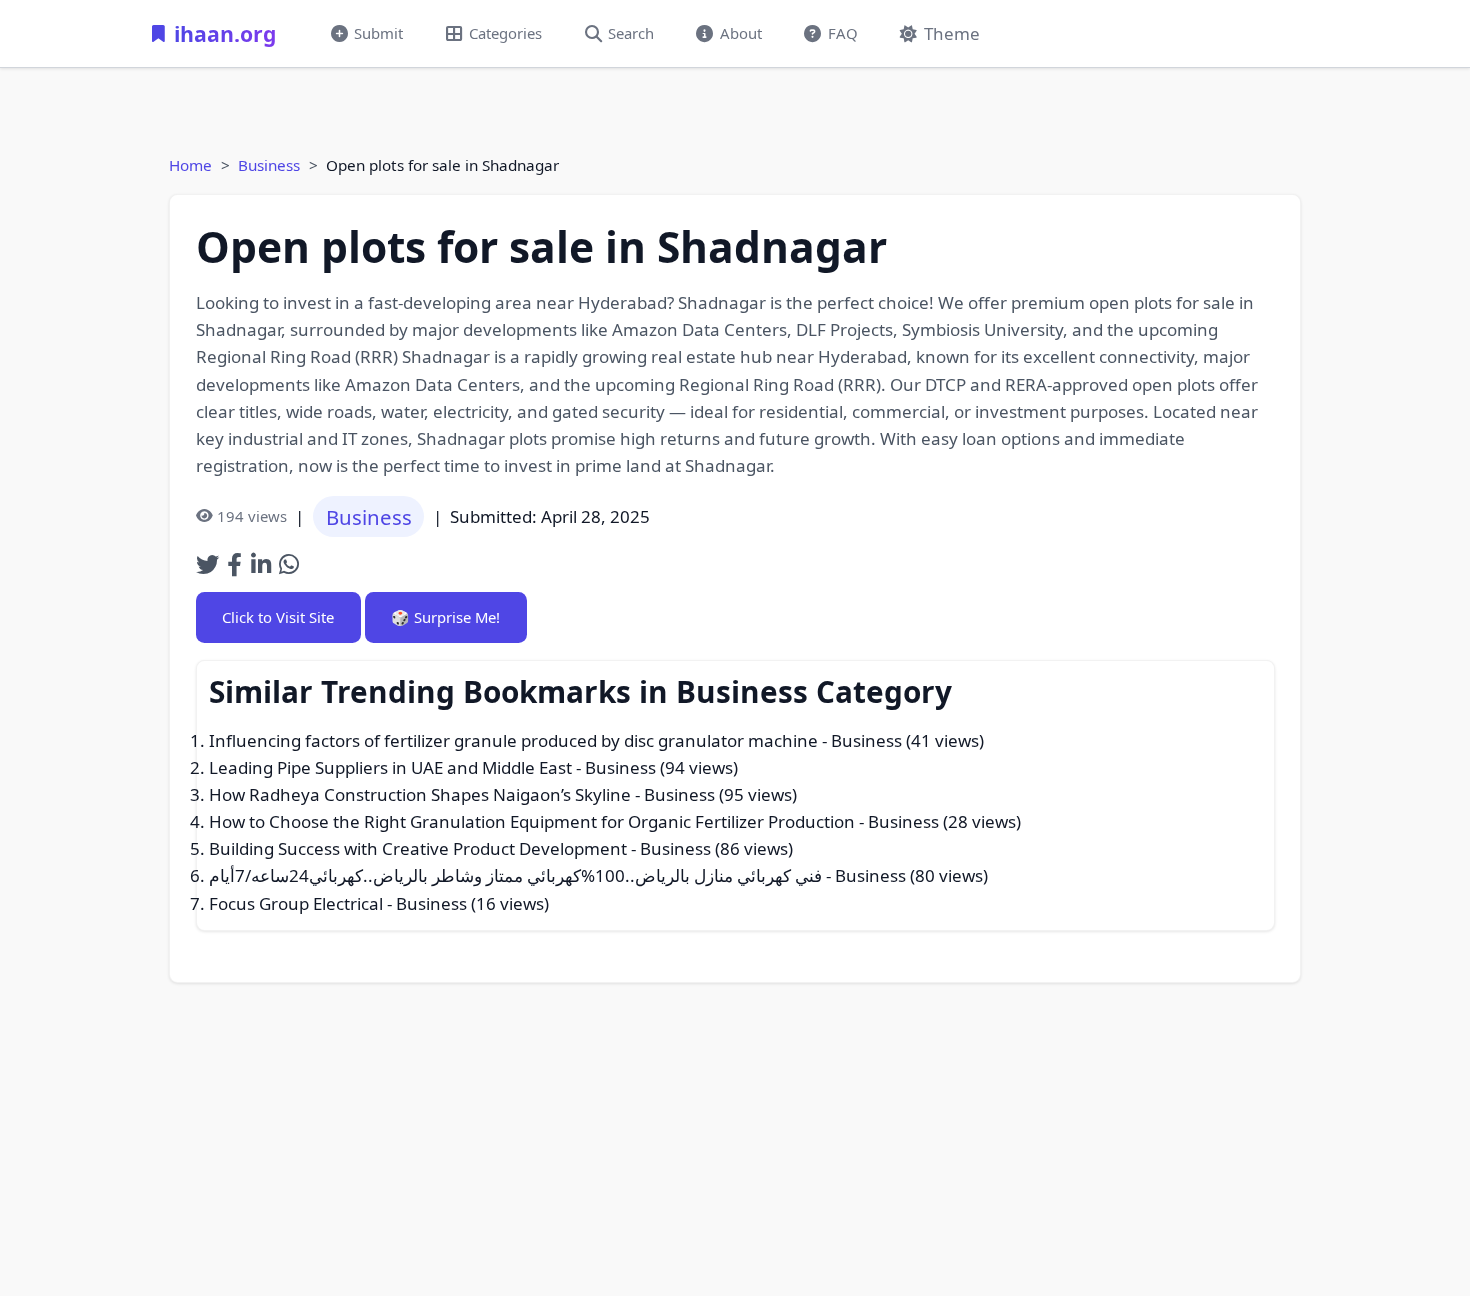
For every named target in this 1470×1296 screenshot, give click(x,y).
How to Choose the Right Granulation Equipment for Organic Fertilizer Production (532, 821)
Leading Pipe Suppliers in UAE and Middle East (390, 767)
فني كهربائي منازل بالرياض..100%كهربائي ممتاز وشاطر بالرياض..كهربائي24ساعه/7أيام (515, 875)
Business (269, 165)
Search (631, 33)
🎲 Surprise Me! (445, 617)
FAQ (843, 33)
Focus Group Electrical (296, 903)
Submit (378, 33)
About (741, 33)
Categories (505, 33)
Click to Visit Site (278, 617)
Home (190, 165)
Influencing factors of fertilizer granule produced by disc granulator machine (513, 740)
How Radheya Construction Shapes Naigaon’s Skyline (420, 794)
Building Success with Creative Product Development (418, 848)
